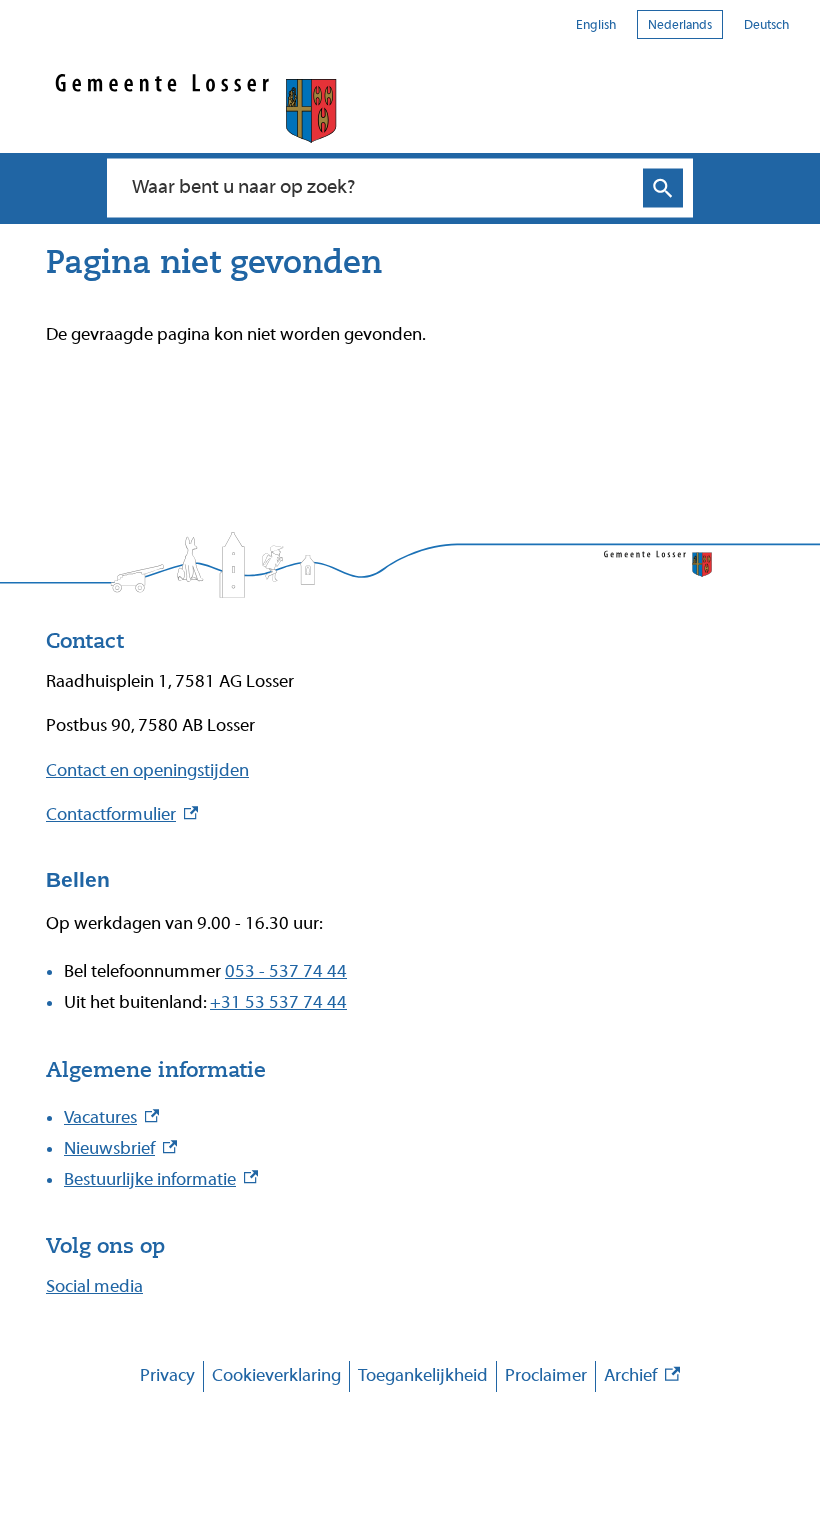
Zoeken (663, 188)
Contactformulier (122, 814)
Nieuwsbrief (120, 1148)
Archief (642, 1378)
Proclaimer (546, 1375)
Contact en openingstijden (147, 770)
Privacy (167, 1375)
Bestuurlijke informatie (161, 1179)
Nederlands (680, 24)
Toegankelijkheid (423, 1375)
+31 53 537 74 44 (278, 1002)
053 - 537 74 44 (286, 971)
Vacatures (111, 1117)
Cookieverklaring (276, 1375)
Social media (94, 1286)
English (596, 24)
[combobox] (378, 188)
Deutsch (766, 24)
